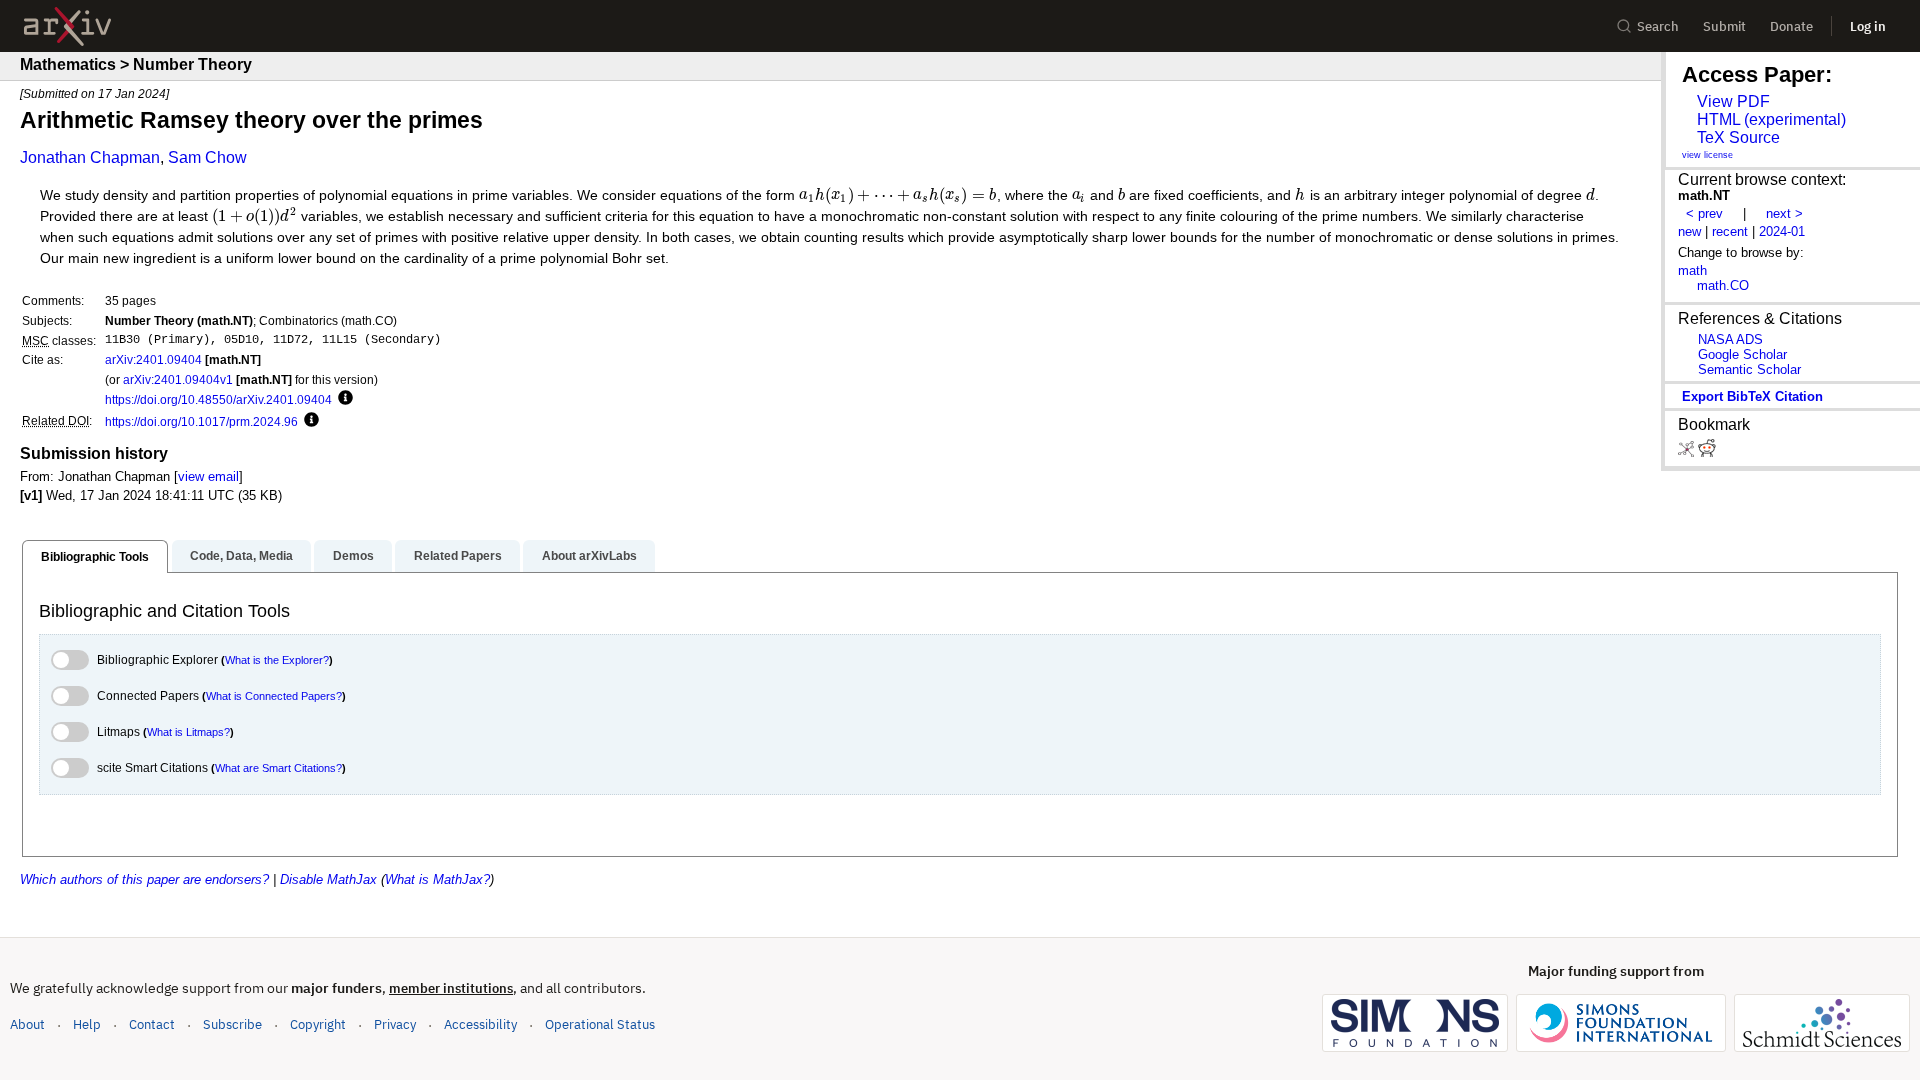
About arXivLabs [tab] (589, 556)
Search (1658, 26)
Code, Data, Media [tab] (241, 556)
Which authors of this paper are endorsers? (144, 879)
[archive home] (67, 26)
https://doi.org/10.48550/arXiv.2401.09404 (218, 399)
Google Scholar (1742, 354)
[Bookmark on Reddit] (1707, 452)
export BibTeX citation (1752, 396)
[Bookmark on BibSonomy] (1688, 452)
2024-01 (1782, 231)
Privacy (395, 1024)
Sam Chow (207, 157)
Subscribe (232, 1024)
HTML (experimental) (1771, 119)
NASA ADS (1730, 339)
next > (1784, 213)
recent (1730, 231)
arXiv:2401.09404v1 (178, 379)
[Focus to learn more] (342, 399)
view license (1707, 155)
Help (87, 1024)
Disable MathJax (328, 879)
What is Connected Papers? (274, 696)
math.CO (1723, 285)
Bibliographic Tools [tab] (95, 557)
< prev (1704, 213)
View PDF (1733, 101)
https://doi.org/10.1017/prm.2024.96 (201, 421)
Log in (1868, 26)
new (1689, 231)
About (27, 1024)
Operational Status (600, 1024)
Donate (1791, 26)
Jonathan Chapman (90, 157)
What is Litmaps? (188, 732)
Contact (152, 1024)
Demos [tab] (353, 556)
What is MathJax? (437, 879)
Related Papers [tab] (458, 556)
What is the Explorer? (277, 660)
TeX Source (1738, 137)
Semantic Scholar (1749, 369)
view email (208, 476)
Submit (1724, 26)
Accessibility (480, 1024)
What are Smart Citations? (278, 768)
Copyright (318, 1024)
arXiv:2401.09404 (153, 359)
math (1692, 270)
